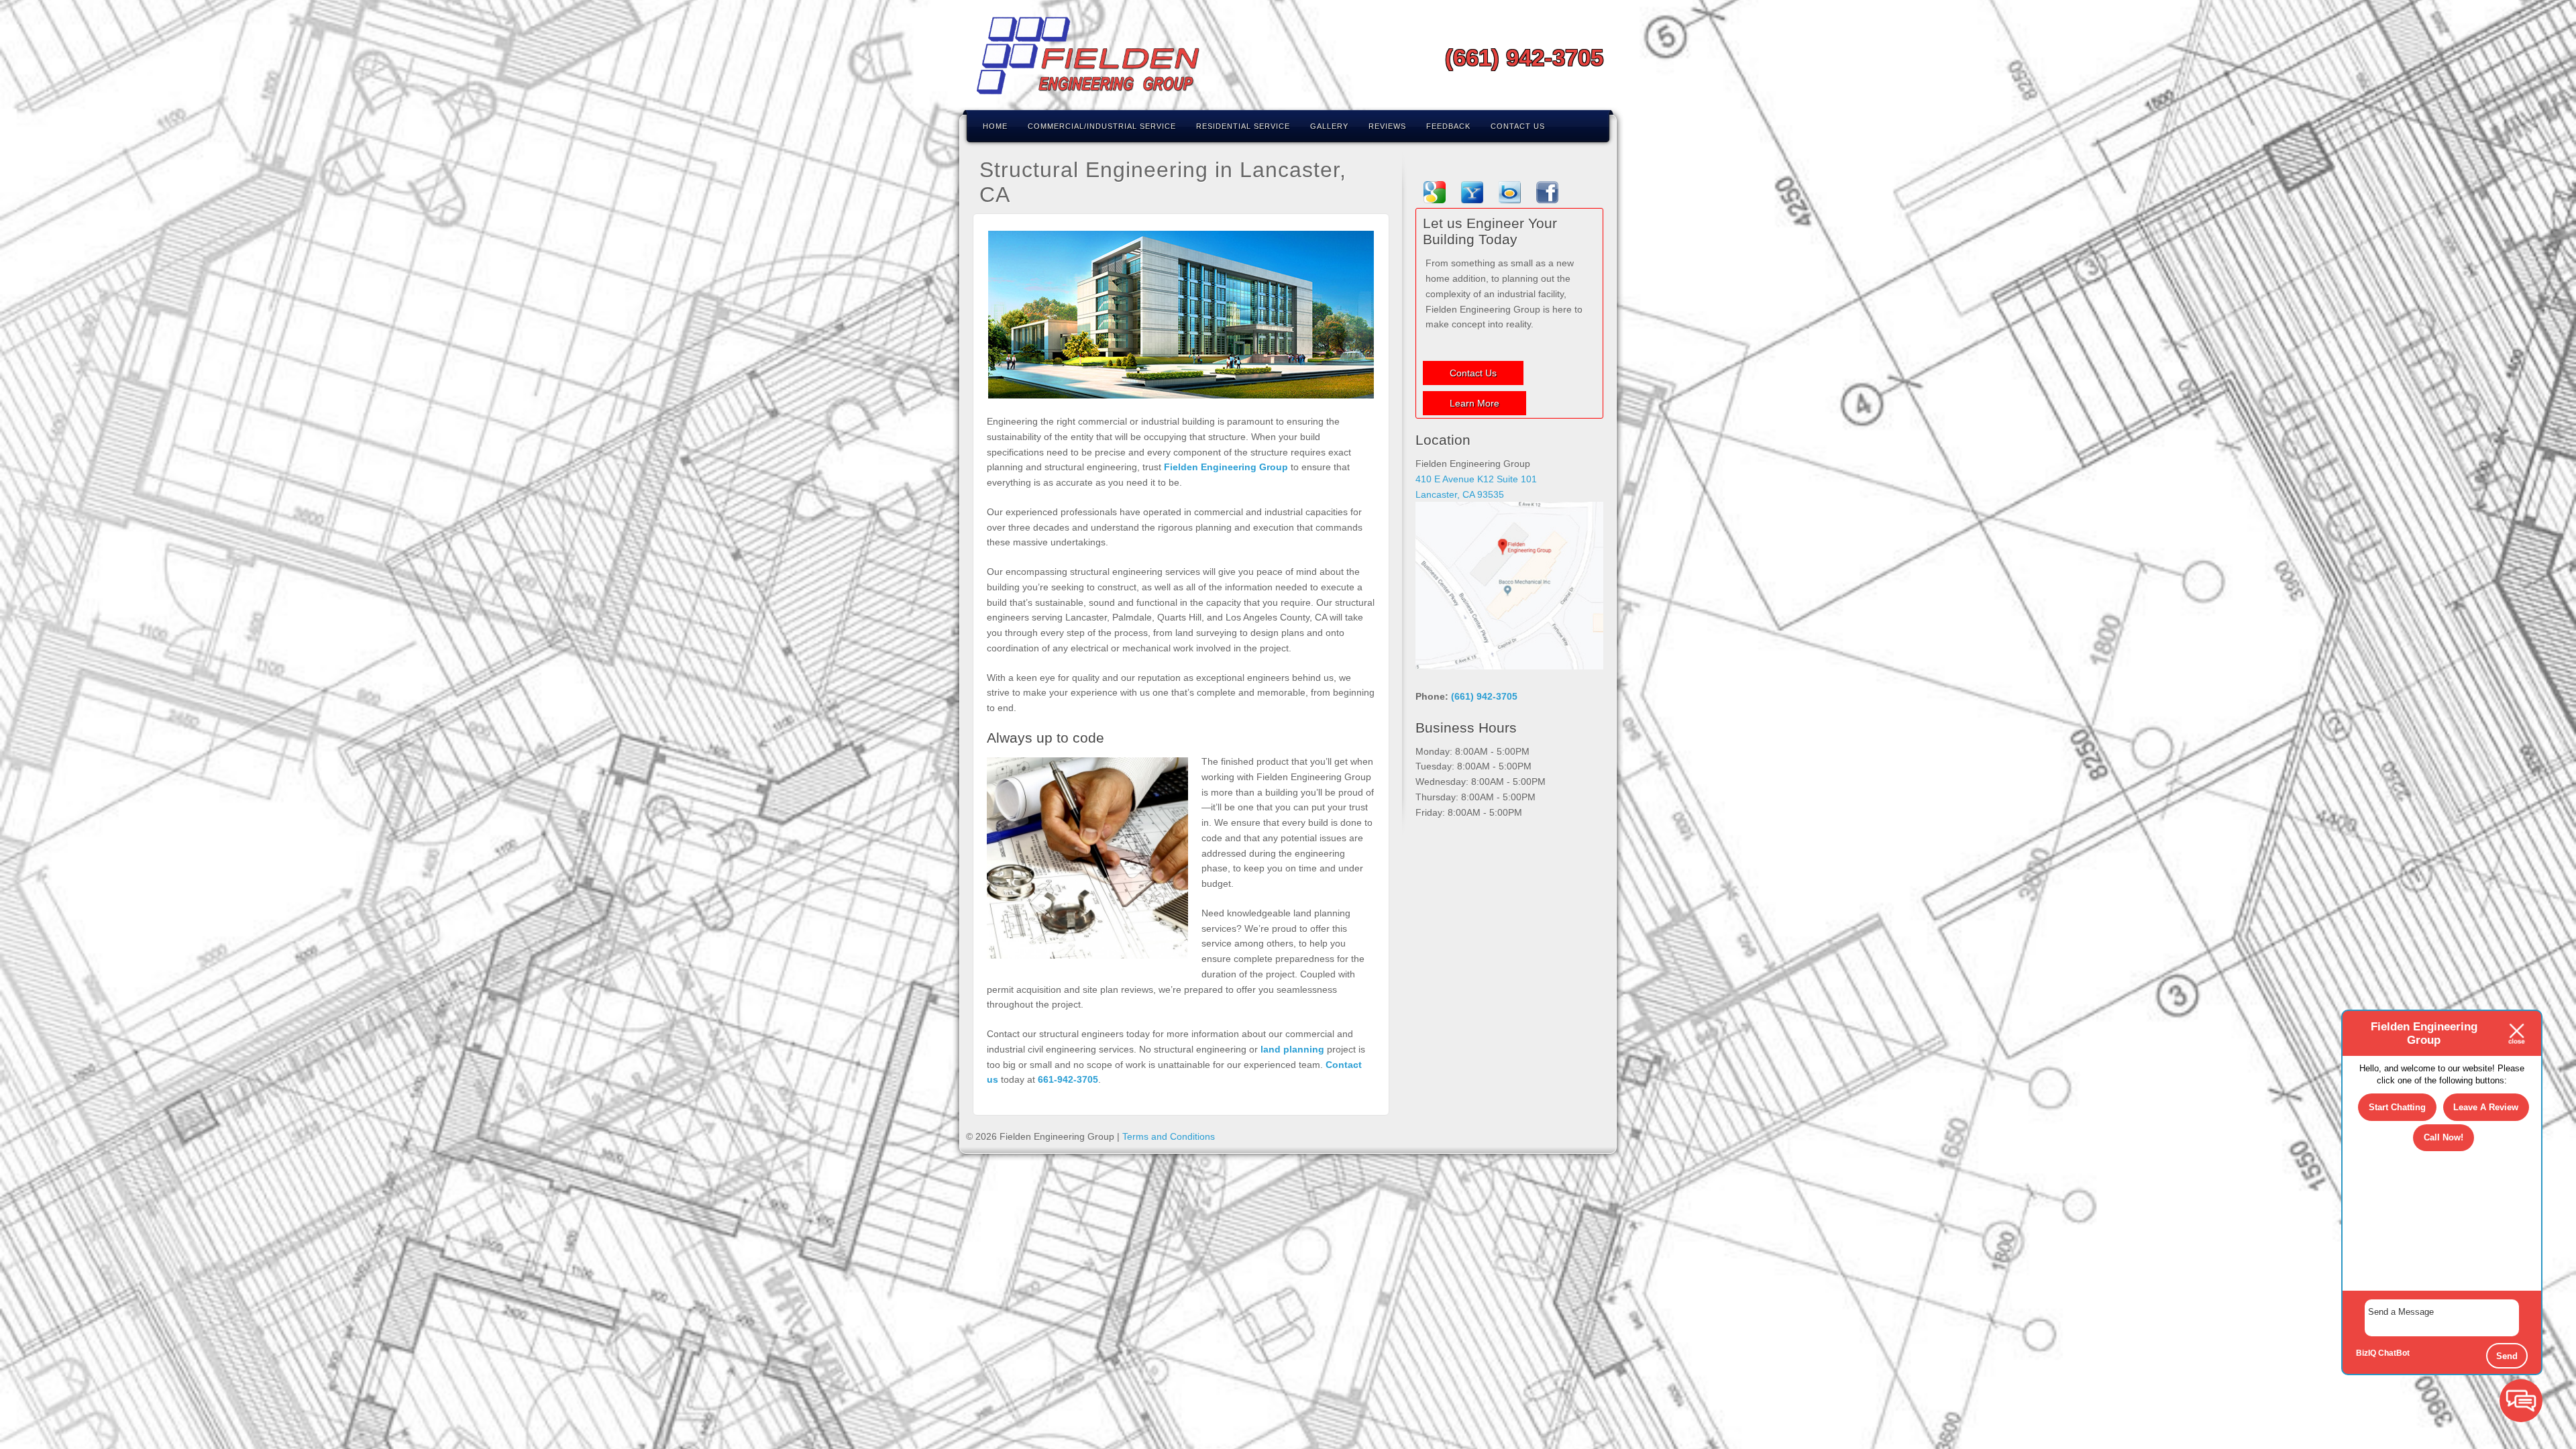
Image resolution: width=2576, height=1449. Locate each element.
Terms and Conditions (1169, 1136)
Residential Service (1243, 126)
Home (995, 126)
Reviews (1387, 126)
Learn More (1474, 403)
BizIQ (2366, 1353)
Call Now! (2444, 1137)
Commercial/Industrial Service (1102, 126)
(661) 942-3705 (1524, 57)
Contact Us (1518, 126)
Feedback (1448, 126)
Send (2507, 1356)
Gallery (1329, 126)
